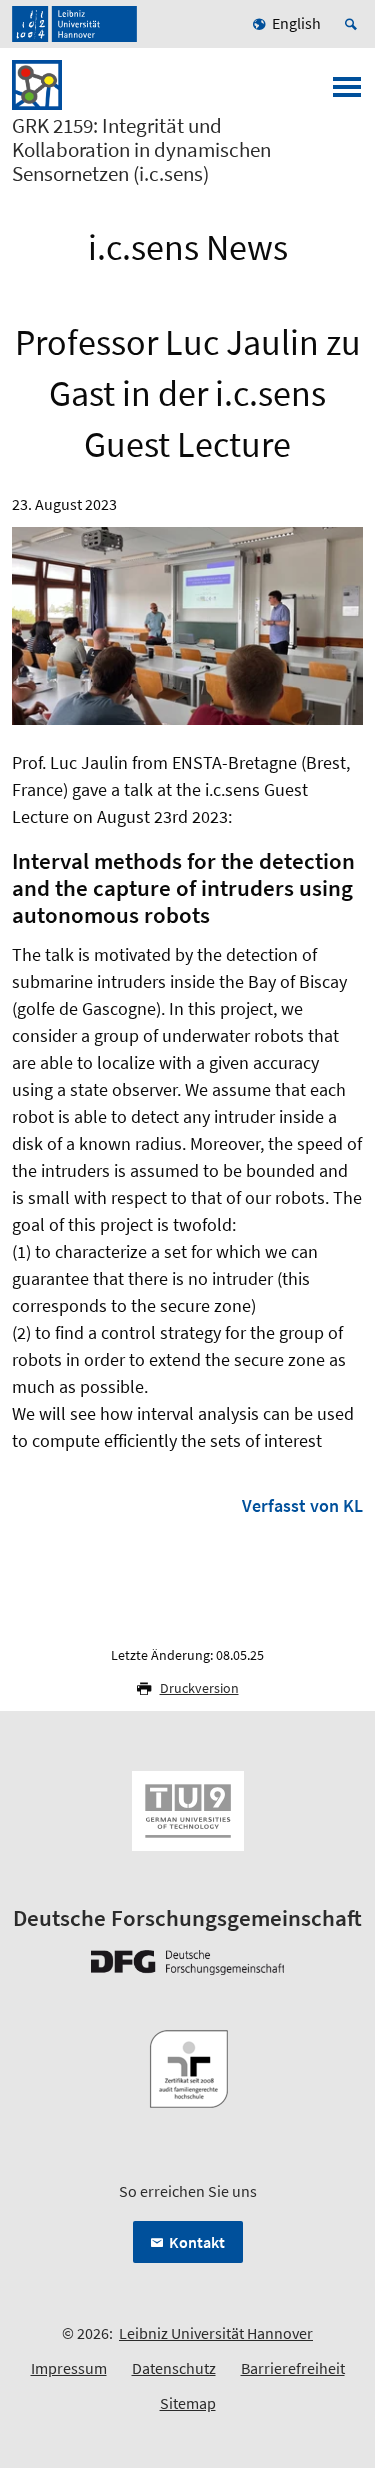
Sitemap (188, 2403)
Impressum (69, 2368)
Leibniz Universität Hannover (216, 2333)
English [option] (296, 23)
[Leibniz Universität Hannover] (74, 24)
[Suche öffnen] (354, 24)
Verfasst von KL (302, 1505)
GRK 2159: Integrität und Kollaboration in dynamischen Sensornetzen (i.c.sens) (141, 150)
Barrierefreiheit (293, 2368)
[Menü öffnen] (347, 93)
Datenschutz (174, 2368)
